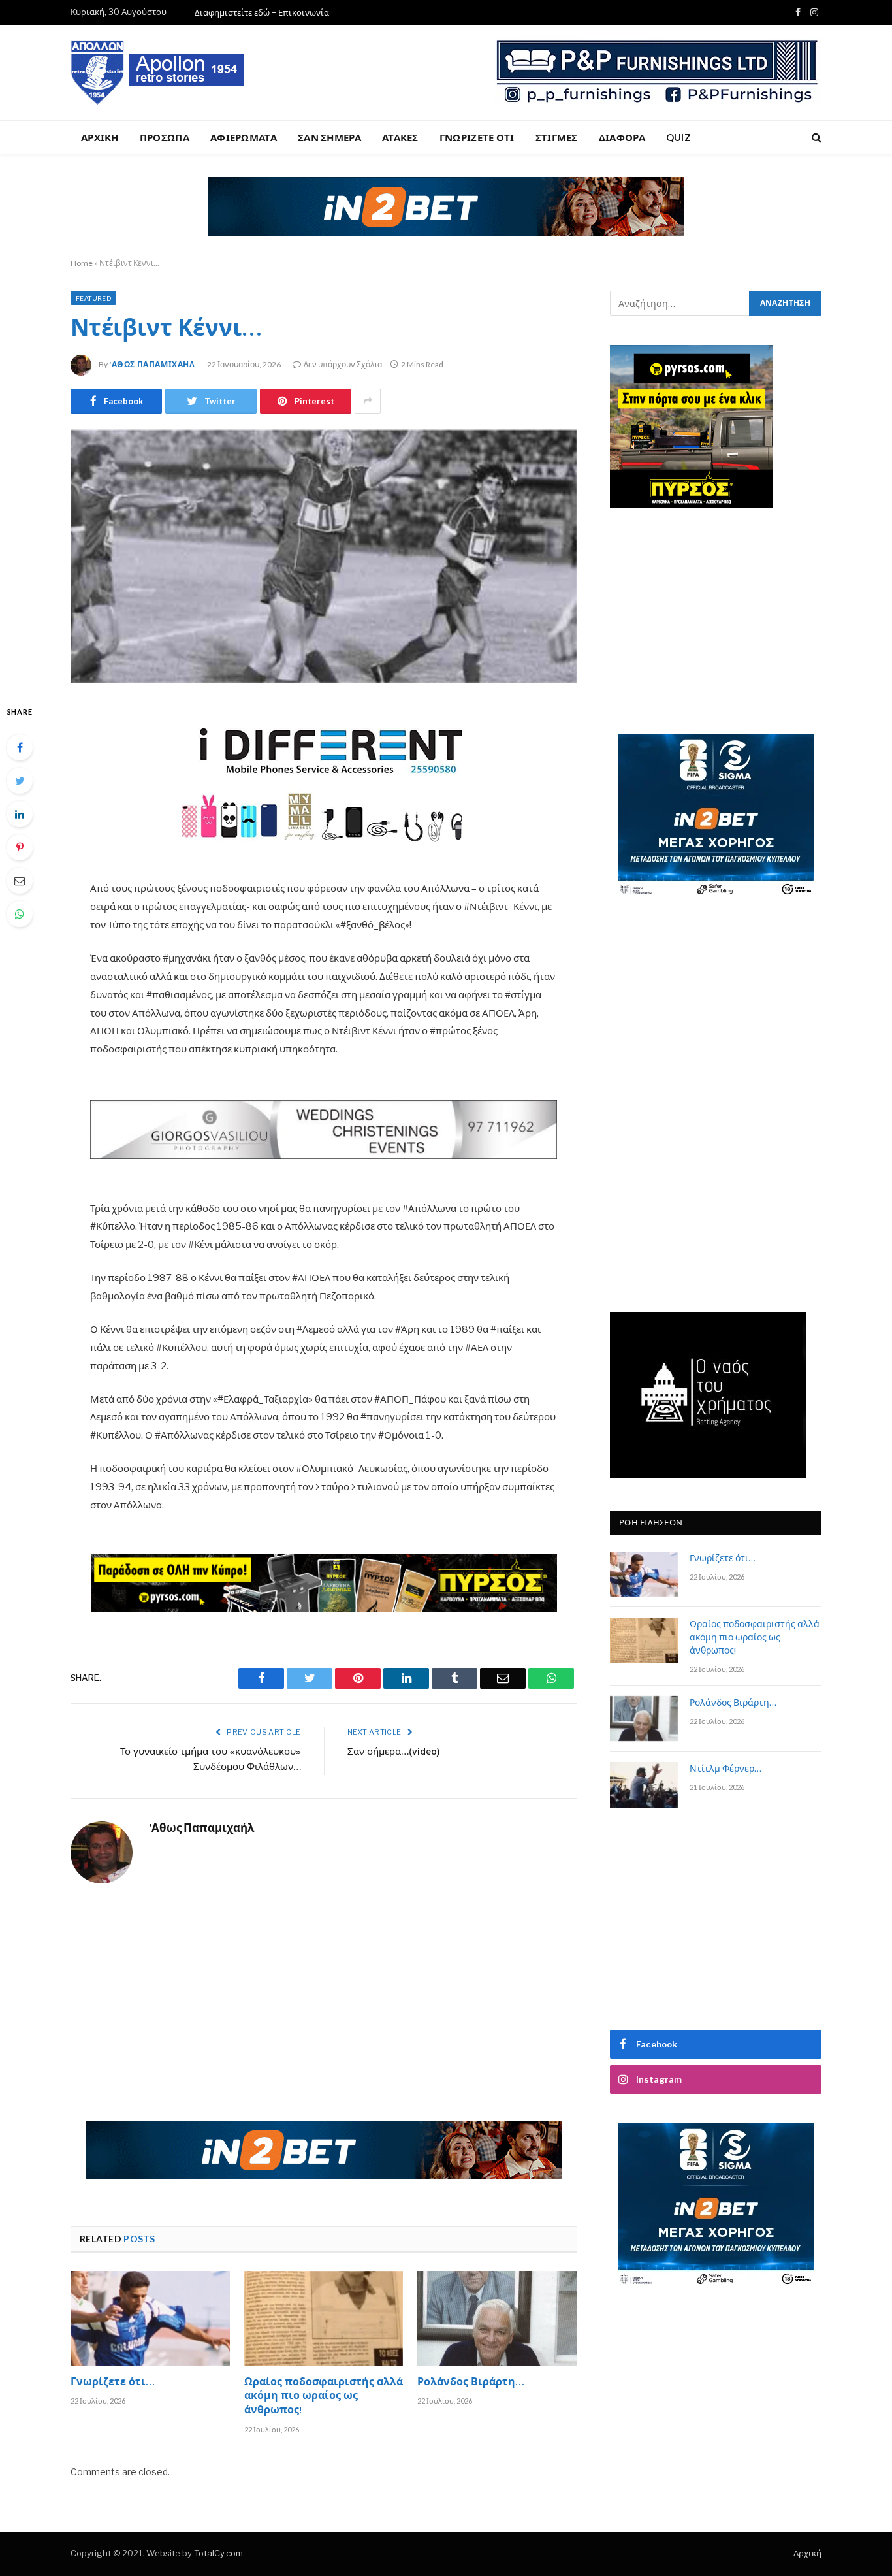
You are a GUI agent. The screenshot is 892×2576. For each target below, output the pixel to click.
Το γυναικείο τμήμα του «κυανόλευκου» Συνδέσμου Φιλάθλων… (211, 1760)
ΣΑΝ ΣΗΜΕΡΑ (329, 137)
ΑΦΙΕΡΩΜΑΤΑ (244, 137)
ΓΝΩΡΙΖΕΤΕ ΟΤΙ (477, 137)
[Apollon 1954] (158, 73)
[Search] (815, 138)
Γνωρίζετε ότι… (113, 2383)
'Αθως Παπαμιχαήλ (152, 364)
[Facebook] (20, 747)
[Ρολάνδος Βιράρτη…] (497, 2318)
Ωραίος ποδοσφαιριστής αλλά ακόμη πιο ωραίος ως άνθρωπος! (324, 2397)
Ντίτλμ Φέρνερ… (725, 1770)
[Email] (20, 881)
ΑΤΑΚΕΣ (400, 137)
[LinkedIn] (20, 814)
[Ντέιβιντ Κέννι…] (324, 557)
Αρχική (807, 2553)
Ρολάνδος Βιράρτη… (471, 2383)
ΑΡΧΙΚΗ (100, 137)
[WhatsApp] (20, 914)
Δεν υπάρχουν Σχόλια (343, 364)
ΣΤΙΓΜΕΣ (557, 137)
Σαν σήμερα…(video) (393, 1752)
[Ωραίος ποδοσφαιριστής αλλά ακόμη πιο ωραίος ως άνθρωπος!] (324, 2318)
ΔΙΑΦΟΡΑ (622, 137)
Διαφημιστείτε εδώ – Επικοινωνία (262, 12)
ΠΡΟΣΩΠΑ (165, 137)
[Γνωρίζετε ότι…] (150, 2318)
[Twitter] (20, 781)
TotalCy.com (218, 2553)
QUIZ (678, 137)
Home (82, 263)
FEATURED (93, 298)
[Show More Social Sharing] (368, 401)
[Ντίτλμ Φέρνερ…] (644, 1785)
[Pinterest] (20, 847)
